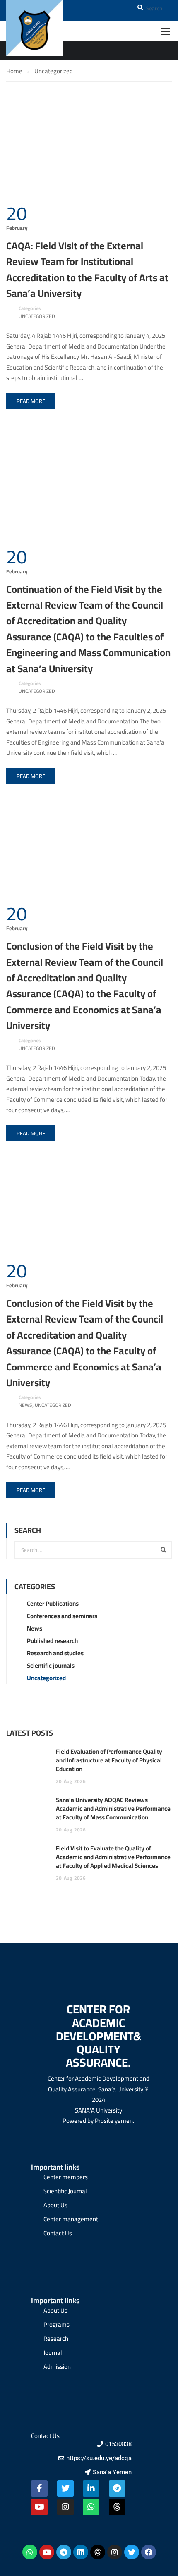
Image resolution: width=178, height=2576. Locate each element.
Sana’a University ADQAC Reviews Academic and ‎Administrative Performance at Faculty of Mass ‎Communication (113, 1808)
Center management (71, 2219)
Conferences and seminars (62, 1616)
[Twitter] (65, 2488)
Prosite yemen (114, 2121)
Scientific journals (51, 1665)
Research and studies (55, 1653)
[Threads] (117, 2507)
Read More (31, 401)
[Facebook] (149, 2552)
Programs (57, 2324)
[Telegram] (117, 2488)
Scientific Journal (65, 2191)
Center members (66, 2177)
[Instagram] (65, 2507)
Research (56, 2338)
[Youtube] (39, 2507)
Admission (57, 2367)
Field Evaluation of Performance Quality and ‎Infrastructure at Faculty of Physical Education (109, 1760)
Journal (53, 2353)
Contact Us (58, 2233)
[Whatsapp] (91, 2507)
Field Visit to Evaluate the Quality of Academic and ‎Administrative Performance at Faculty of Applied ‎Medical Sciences (113, 1857)
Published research (52, 1641)
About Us (55, 2205)
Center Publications (53, 1603)
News (25, 1405)
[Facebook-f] (39, 2488)
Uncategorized (37, 316)
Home (14, 71)
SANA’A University (99, 2110)
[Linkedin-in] (91, 2488)
